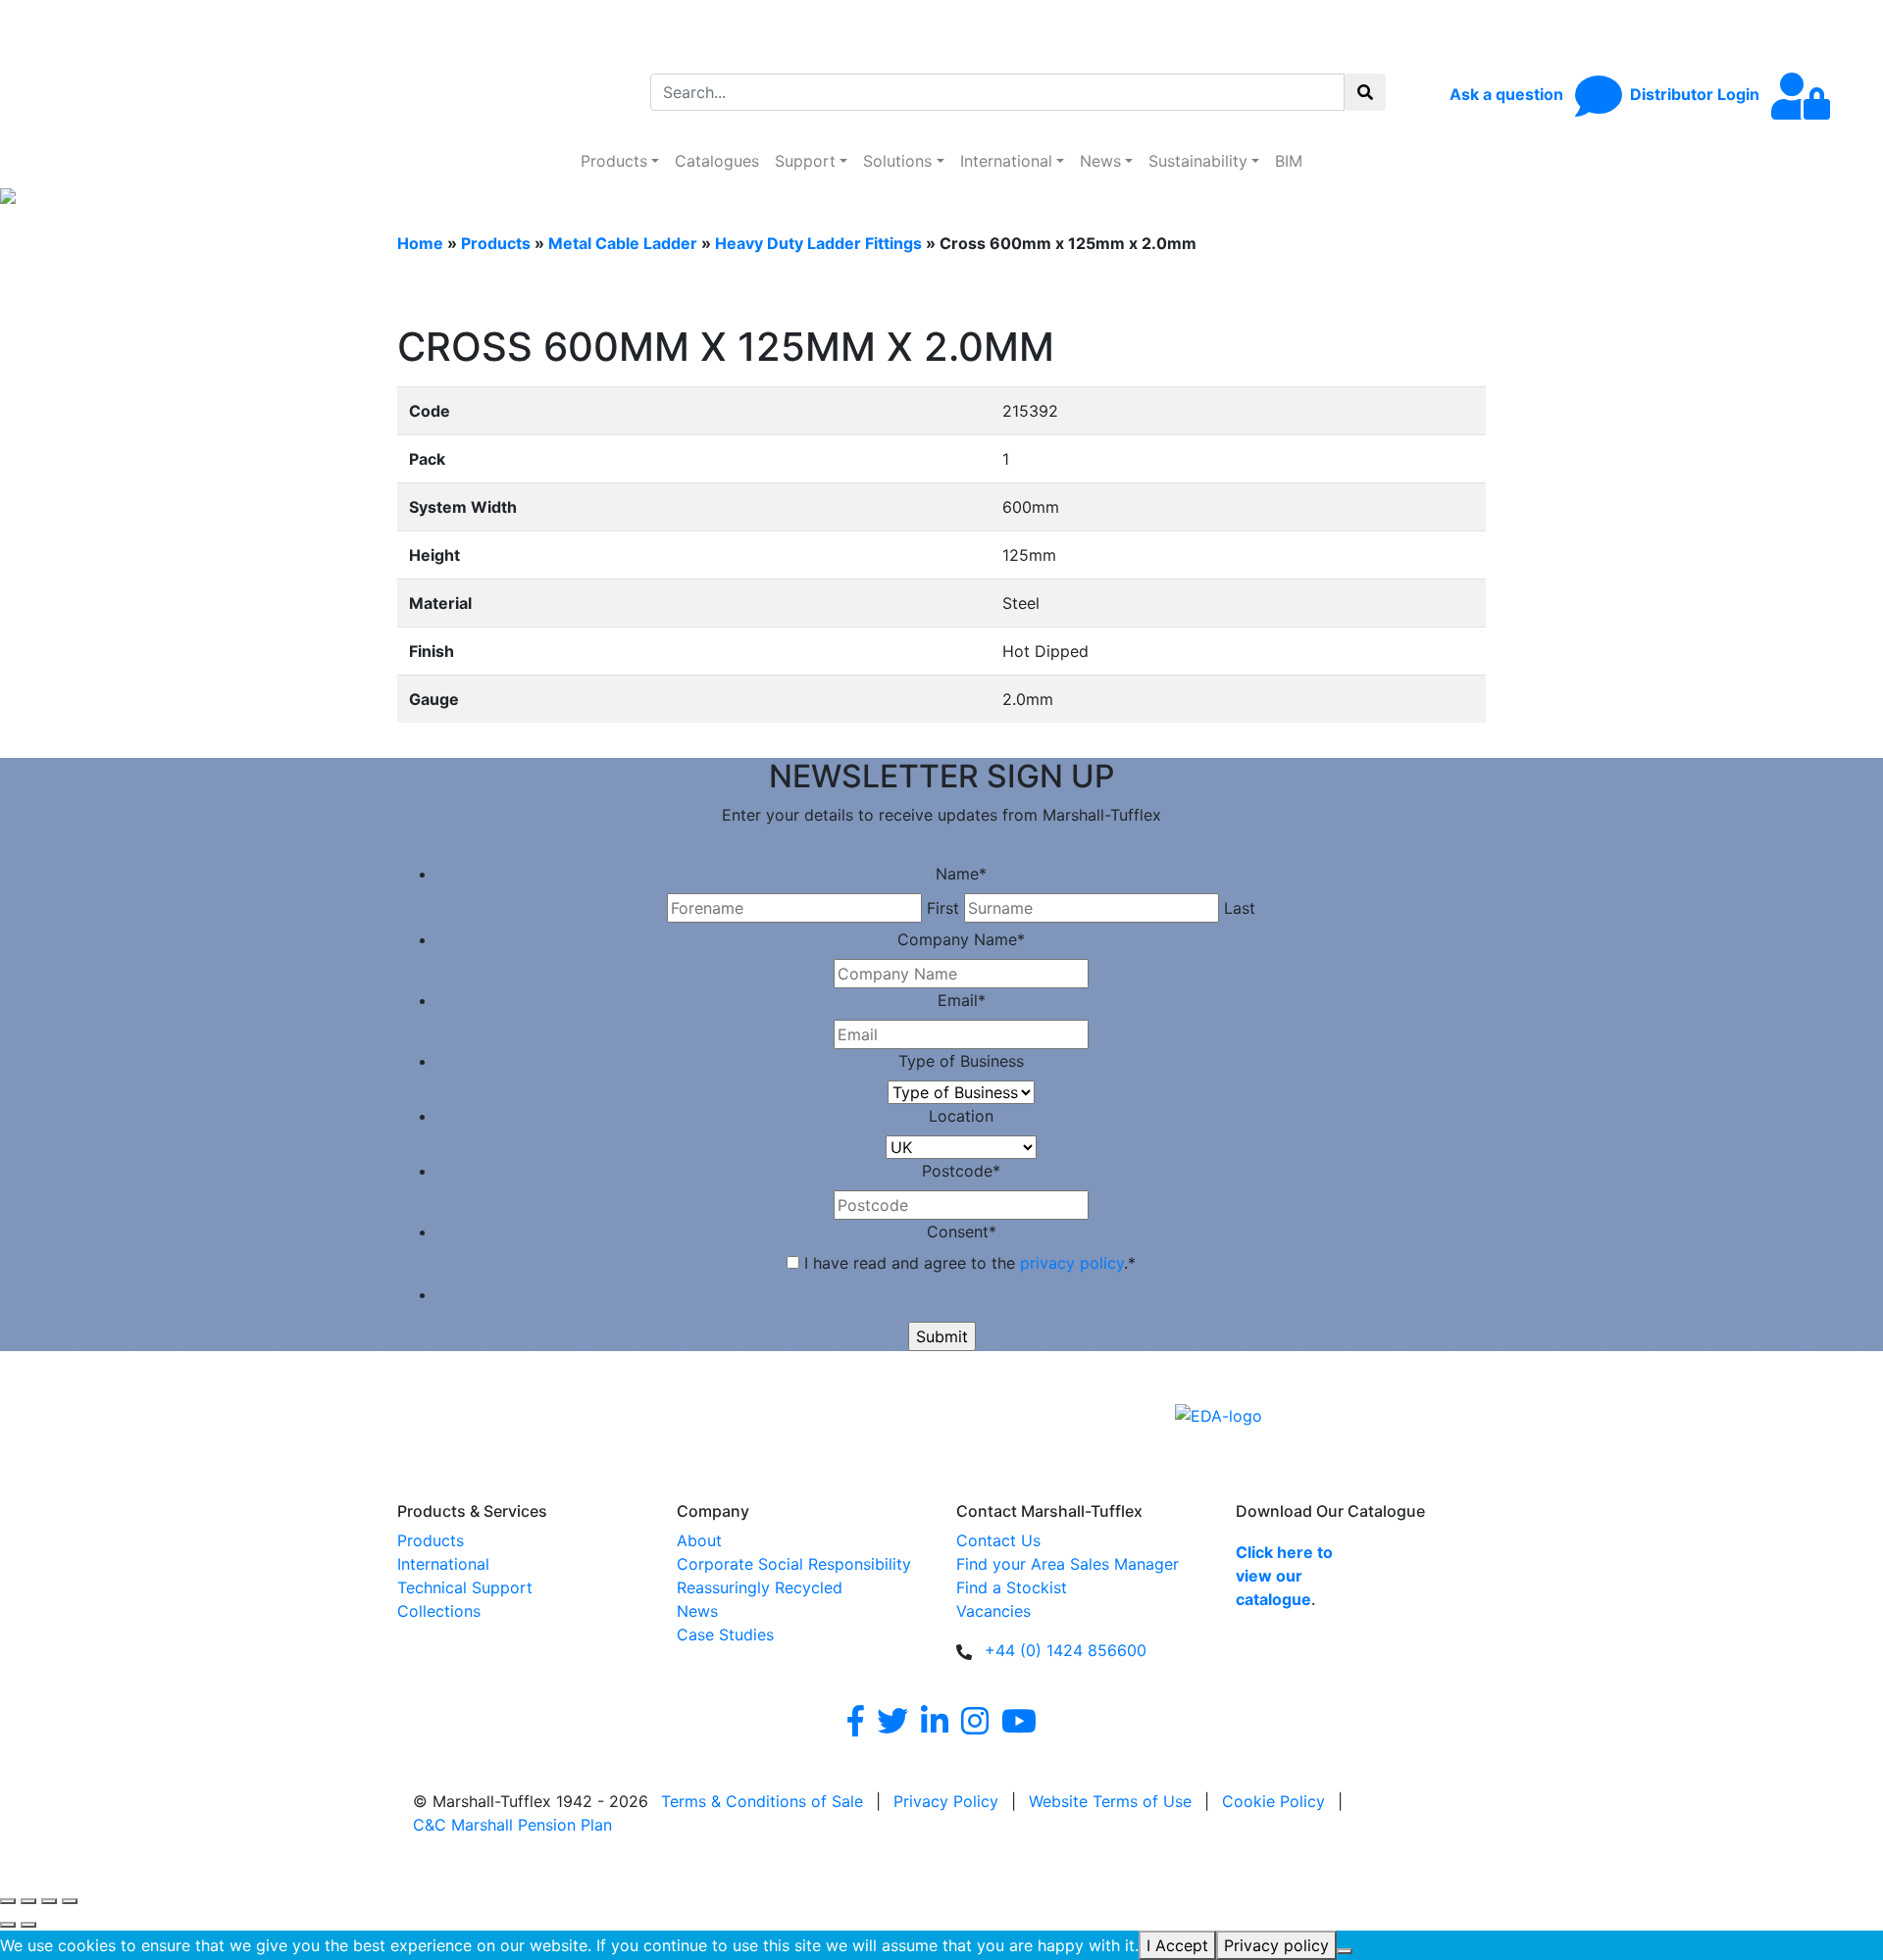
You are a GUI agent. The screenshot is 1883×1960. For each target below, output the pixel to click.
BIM (1289, 161)
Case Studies (725, 1634)
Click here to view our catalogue (1284, 1576)
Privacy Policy (946, 1801)
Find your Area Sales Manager (1068, 1564)
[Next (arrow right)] (28, 1925)
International (1006, 161)
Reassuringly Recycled (760, 1587)
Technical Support (465, 1587)
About (699, 1540)
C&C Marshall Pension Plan (512, 1825)
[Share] (49, 1901)
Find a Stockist (1012, 1587)
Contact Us (998, 1540)
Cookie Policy (1273, 1801)
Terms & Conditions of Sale (762, 1801)
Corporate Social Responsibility (794, 1564)
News (1100, 161)
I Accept (1177, 1945)
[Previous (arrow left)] (8, 1925)
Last (1240, 908)
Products (614, 161)
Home (420, 243)
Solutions (897, 161)
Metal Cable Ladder (623, 243)
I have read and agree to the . (970, 1263)
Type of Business (961, 1061)
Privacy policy (1276, 1945)
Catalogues (717, 161)
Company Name (961, 939)
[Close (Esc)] (70, 1901)
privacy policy (1072, 1263)
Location (961, 1116)
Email (962, 1000)
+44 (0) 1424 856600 (1066, 1650)
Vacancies (993, 1611)
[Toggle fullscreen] (28, 1901)
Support (805, 161)
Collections (439, 1611)
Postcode (961, 1171)
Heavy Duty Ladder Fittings (818, 243)
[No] (1345, 1951)
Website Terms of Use (1110, 1801)
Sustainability (1198, 161)
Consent (962, 1231)
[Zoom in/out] (8, 1901)
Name (961, 874)
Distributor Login (1697, 94)
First (943, 908)
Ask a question (1508, 94)
